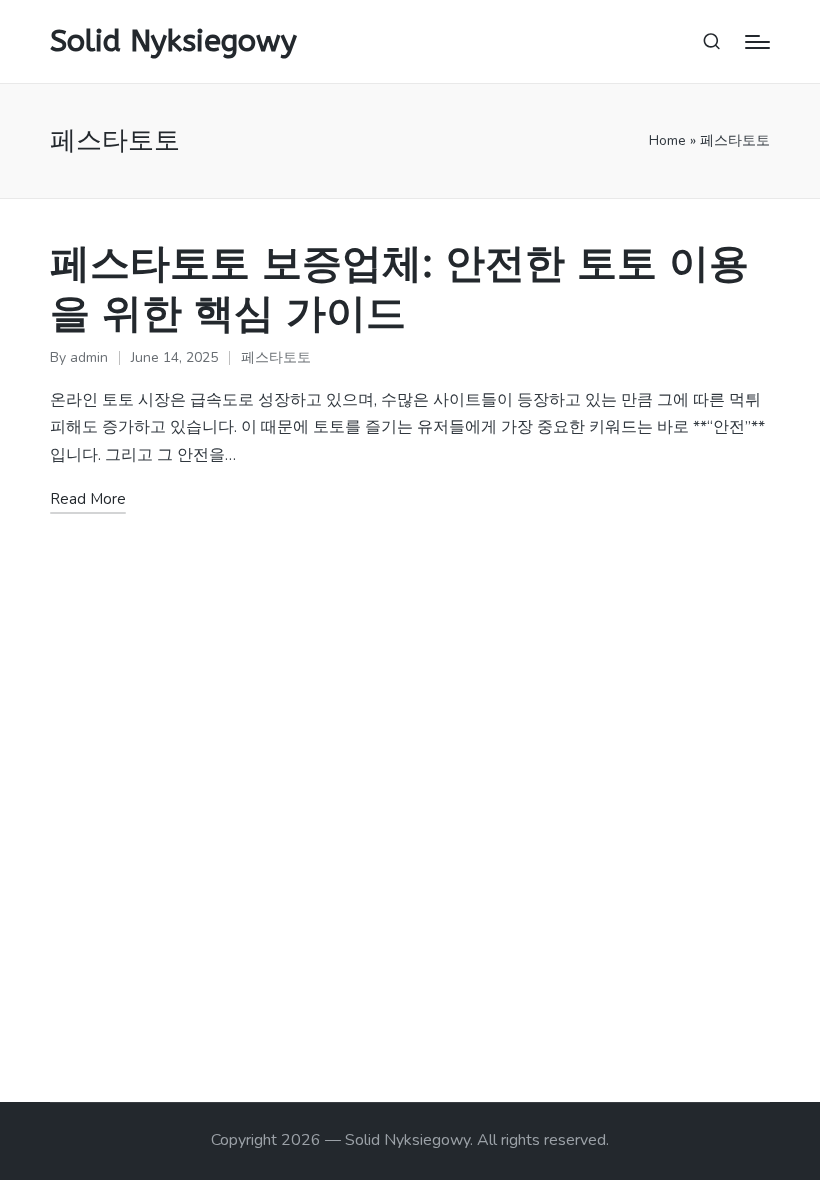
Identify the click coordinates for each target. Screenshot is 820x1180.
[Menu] (757, 42)
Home (667, 140)
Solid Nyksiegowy (173, 41)
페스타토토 (276, 357)
